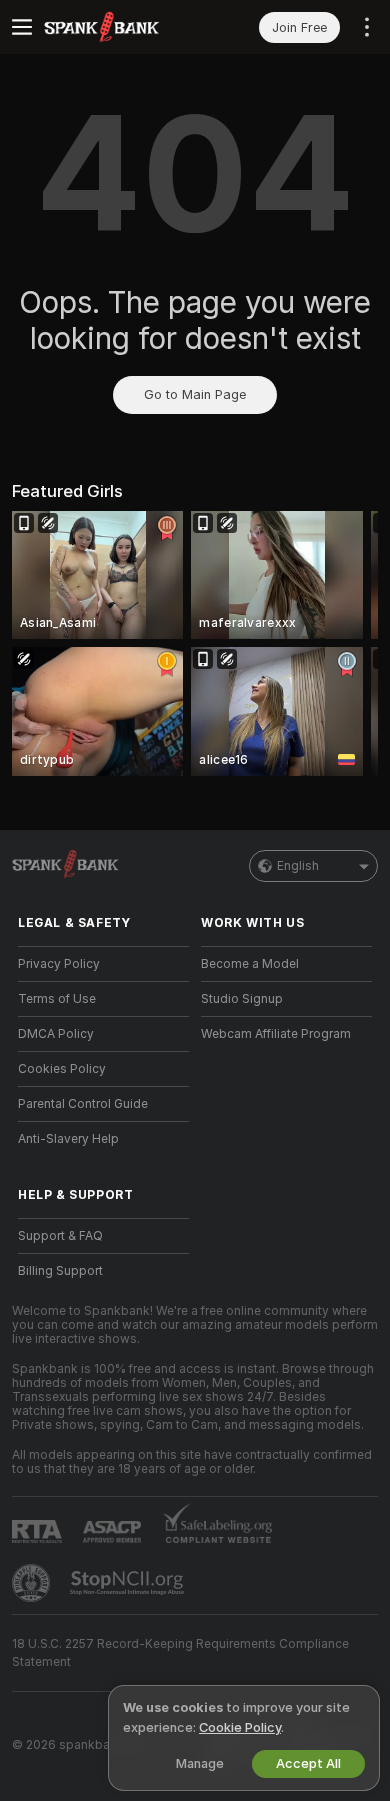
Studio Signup (242, 999)
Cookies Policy (62, 1069)
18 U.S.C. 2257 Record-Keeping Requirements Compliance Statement (180, 1653)
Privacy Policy (59, 964)
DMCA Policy (56, 1034)
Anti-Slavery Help (68, 1139)
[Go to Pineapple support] (33, 1583)
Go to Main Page (195, 394)
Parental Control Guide (83, 1104)
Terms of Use (57, 999)
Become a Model (250, 964)
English (298, 866)
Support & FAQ (60, 1236)
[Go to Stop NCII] (129, 1583)
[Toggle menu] (22, 27)
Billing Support (60, 1271)
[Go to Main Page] (119, 27)
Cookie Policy (240, 1727)
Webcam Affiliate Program (276, 1034)
